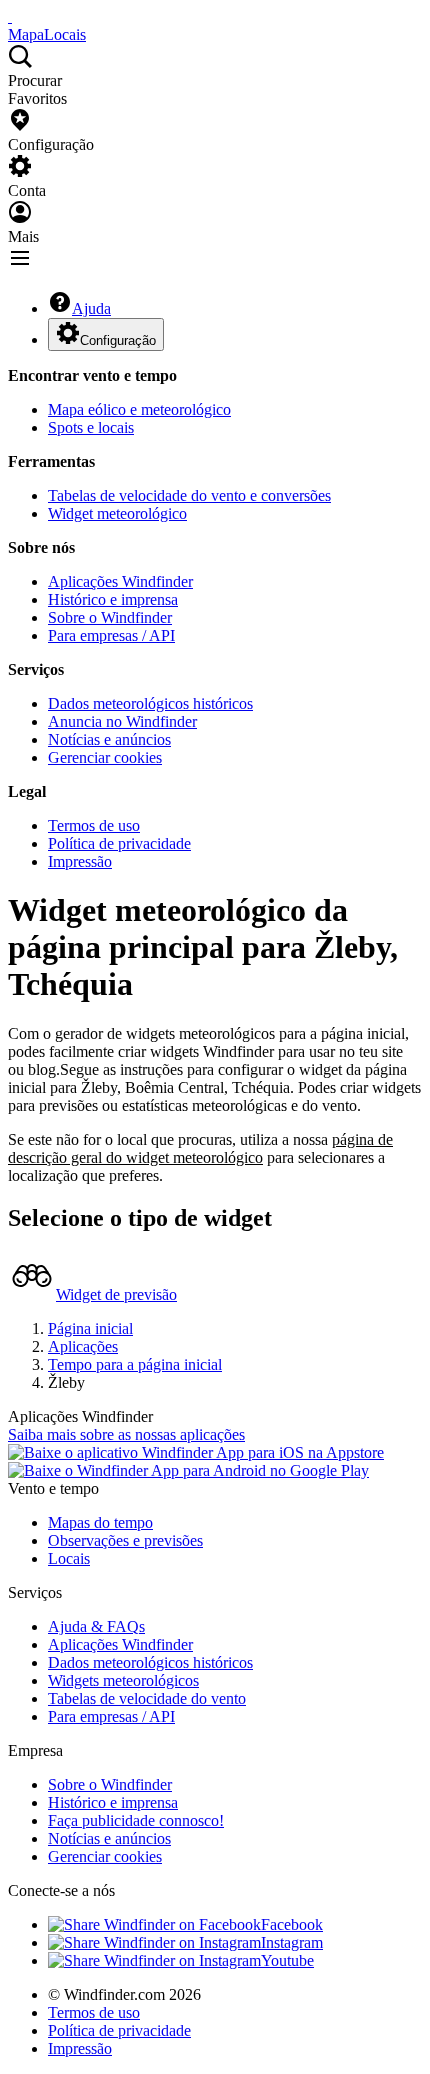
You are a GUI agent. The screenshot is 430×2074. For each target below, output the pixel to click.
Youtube (287, 1960)
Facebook (292, 1924)
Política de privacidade (119, 843)
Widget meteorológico (117, 513)
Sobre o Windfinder (110, 617)
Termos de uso (94, 825)
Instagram (292, 1942)
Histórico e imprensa (113, 599)
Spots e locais (91, 427)
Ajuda (91, 308)
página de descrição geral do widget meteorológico (200, 1148)
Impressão (80, 861)
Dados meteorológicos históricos (150, 703)
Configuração (118, 340)
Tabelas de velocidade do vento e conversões (189, 495)
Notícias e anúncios (109, 739)
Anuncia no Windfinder (122, 721)
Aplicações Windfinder (120, 581)
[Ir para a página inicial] (10, 16)
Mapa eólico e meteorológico (139, 409)
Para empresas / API (111, 635)
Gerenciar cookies (105, 757)
